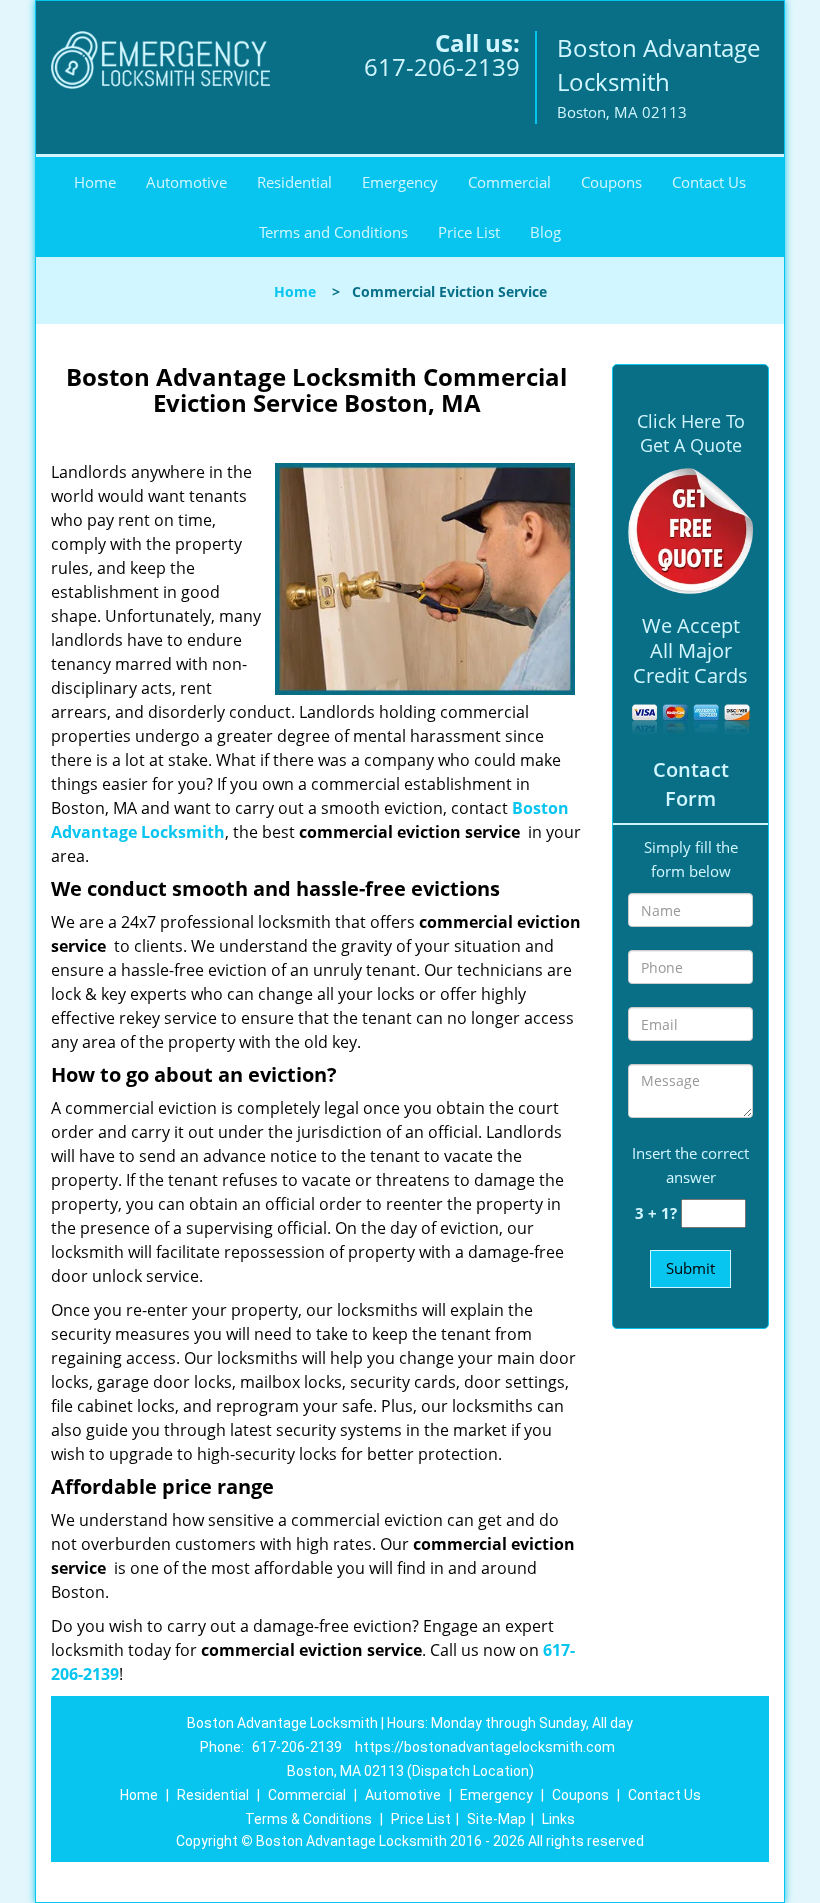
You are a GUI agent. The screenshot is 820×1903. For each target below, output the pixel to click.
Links (558, 1819)
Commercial (509, 182)
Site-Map (496, 1819)
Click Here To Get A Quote (691, 433)
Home (95, 182)
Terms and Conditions (333, 232)
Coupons (611, 182)
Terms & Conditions (308, 1819)
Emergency (400, 182)
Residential (294, 182)
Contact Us (709, 182)
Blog (545, 232)
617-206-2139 (442, 66)
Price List (469, 232)
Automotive (186, 182)
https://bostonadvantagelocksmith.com (485, 1747)
